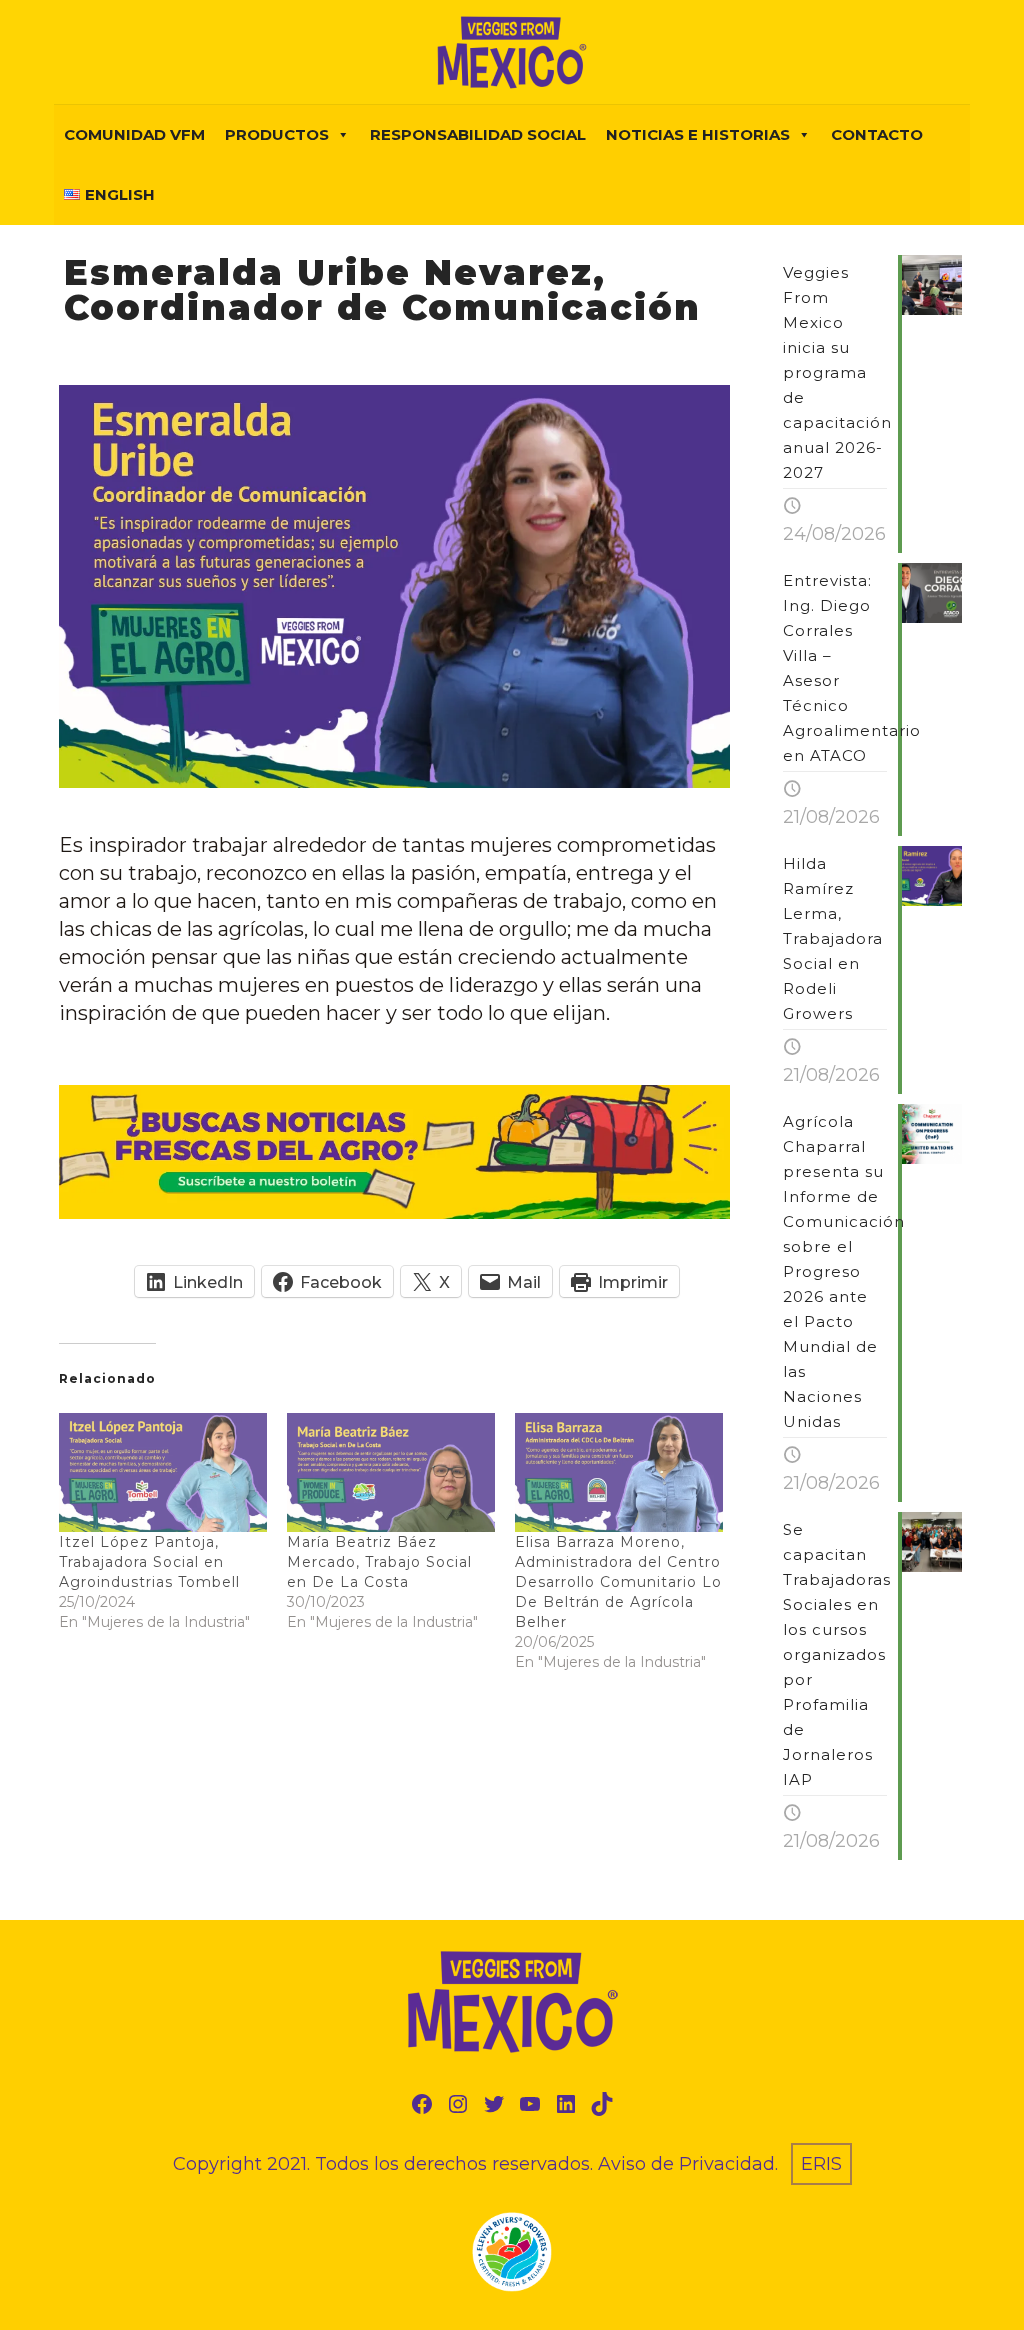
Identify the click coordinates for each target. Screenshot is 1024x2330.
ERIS (821, 2164)
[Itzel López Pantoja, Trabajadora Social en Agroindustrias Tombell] (163, 1472)
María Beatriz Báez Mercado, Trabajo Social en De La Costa (379, 1562)
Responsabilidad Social (478, 134)
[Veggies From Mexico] (512, 52)
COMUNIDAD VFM (134, 134)
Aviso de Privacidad (686, 2164)
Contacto (877, 134)
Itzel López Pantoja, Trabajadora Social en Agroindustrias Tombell (149, 1562)
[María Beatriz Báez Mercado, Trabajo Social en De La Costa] (391, 1472)
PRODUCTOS (277, 134)
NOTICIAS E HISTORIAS (698, 134)
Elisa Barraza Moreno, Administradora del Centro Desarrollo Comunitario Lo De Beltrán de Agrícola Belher (618, 1582)
